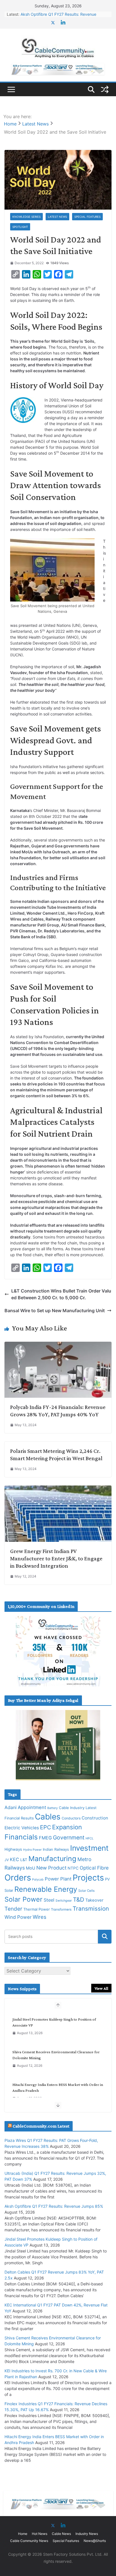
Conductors (71, 1818)
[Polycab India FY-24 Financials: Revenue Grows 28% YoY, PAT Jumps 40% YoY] (58, 1345)
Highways (13, 1849)
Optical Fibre (94, 1868)
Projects (88, 1878)
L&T (24, 1860)
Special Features (87, 217)
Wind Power (18, 1917)
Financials (21, 1837)
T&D (79, 1900)
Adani (11, 1807)
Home (23, 2534)
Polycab (38, 1880)
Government (69, 1837)
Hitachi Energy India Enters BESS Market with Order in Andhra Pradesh (58, 2087)
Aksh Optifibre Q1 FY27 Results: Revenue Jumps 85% (54, 2206)
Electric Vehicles (22, 1828)
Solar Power (24, 1899)
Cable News (61, 2534)
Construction (95, 1818)
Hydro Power (32, 1850)
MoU (31, 1868)
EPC (45, 1827)
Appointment (32, 1807)
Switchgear (64, 1901)
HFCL (90, 1838)
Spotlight (20, 227)
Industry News (87, 2534)
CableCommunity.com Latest (41, 2126)
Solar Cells (86, 1891)
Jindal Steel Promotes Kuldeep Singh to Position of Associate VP (54, 2022)
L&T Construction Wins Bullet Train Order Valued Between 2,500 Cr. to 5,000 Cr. (61, 1294)
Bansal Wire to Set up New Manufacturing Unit (55, 1311)
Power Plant (58, 1879)
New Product (51, 1868)
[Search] (105, 1937)
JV (7, 1860)
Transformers (61, 1909)
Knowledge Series (26, 217)
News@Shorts (95, 2541)
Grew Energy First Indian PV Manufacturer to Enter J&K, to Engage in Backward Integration (56, 1558)
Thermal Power (37, 1909)
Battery (53, 1808)
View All (101, 1988)
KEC (14, 1859)
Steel (49, 1900)
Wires (40, 1917)
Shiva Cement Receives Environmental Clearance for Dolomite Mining (56, 2055)
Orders (18, 1878)
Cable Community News (29, 2541)
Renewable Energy (46, 1889)
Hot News (40, 2534)
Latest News (57, 217)
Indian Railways (56, 1849)
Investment (89, 1848)
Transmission (91, 1909)
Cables (48, 1817)
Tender (13, 1909)
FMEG (45, 1838)
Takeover (94, 1900)
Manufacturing (52, 1859)
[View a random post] (105, 89)
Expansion (67, 1827)
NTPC (73, 1868)
